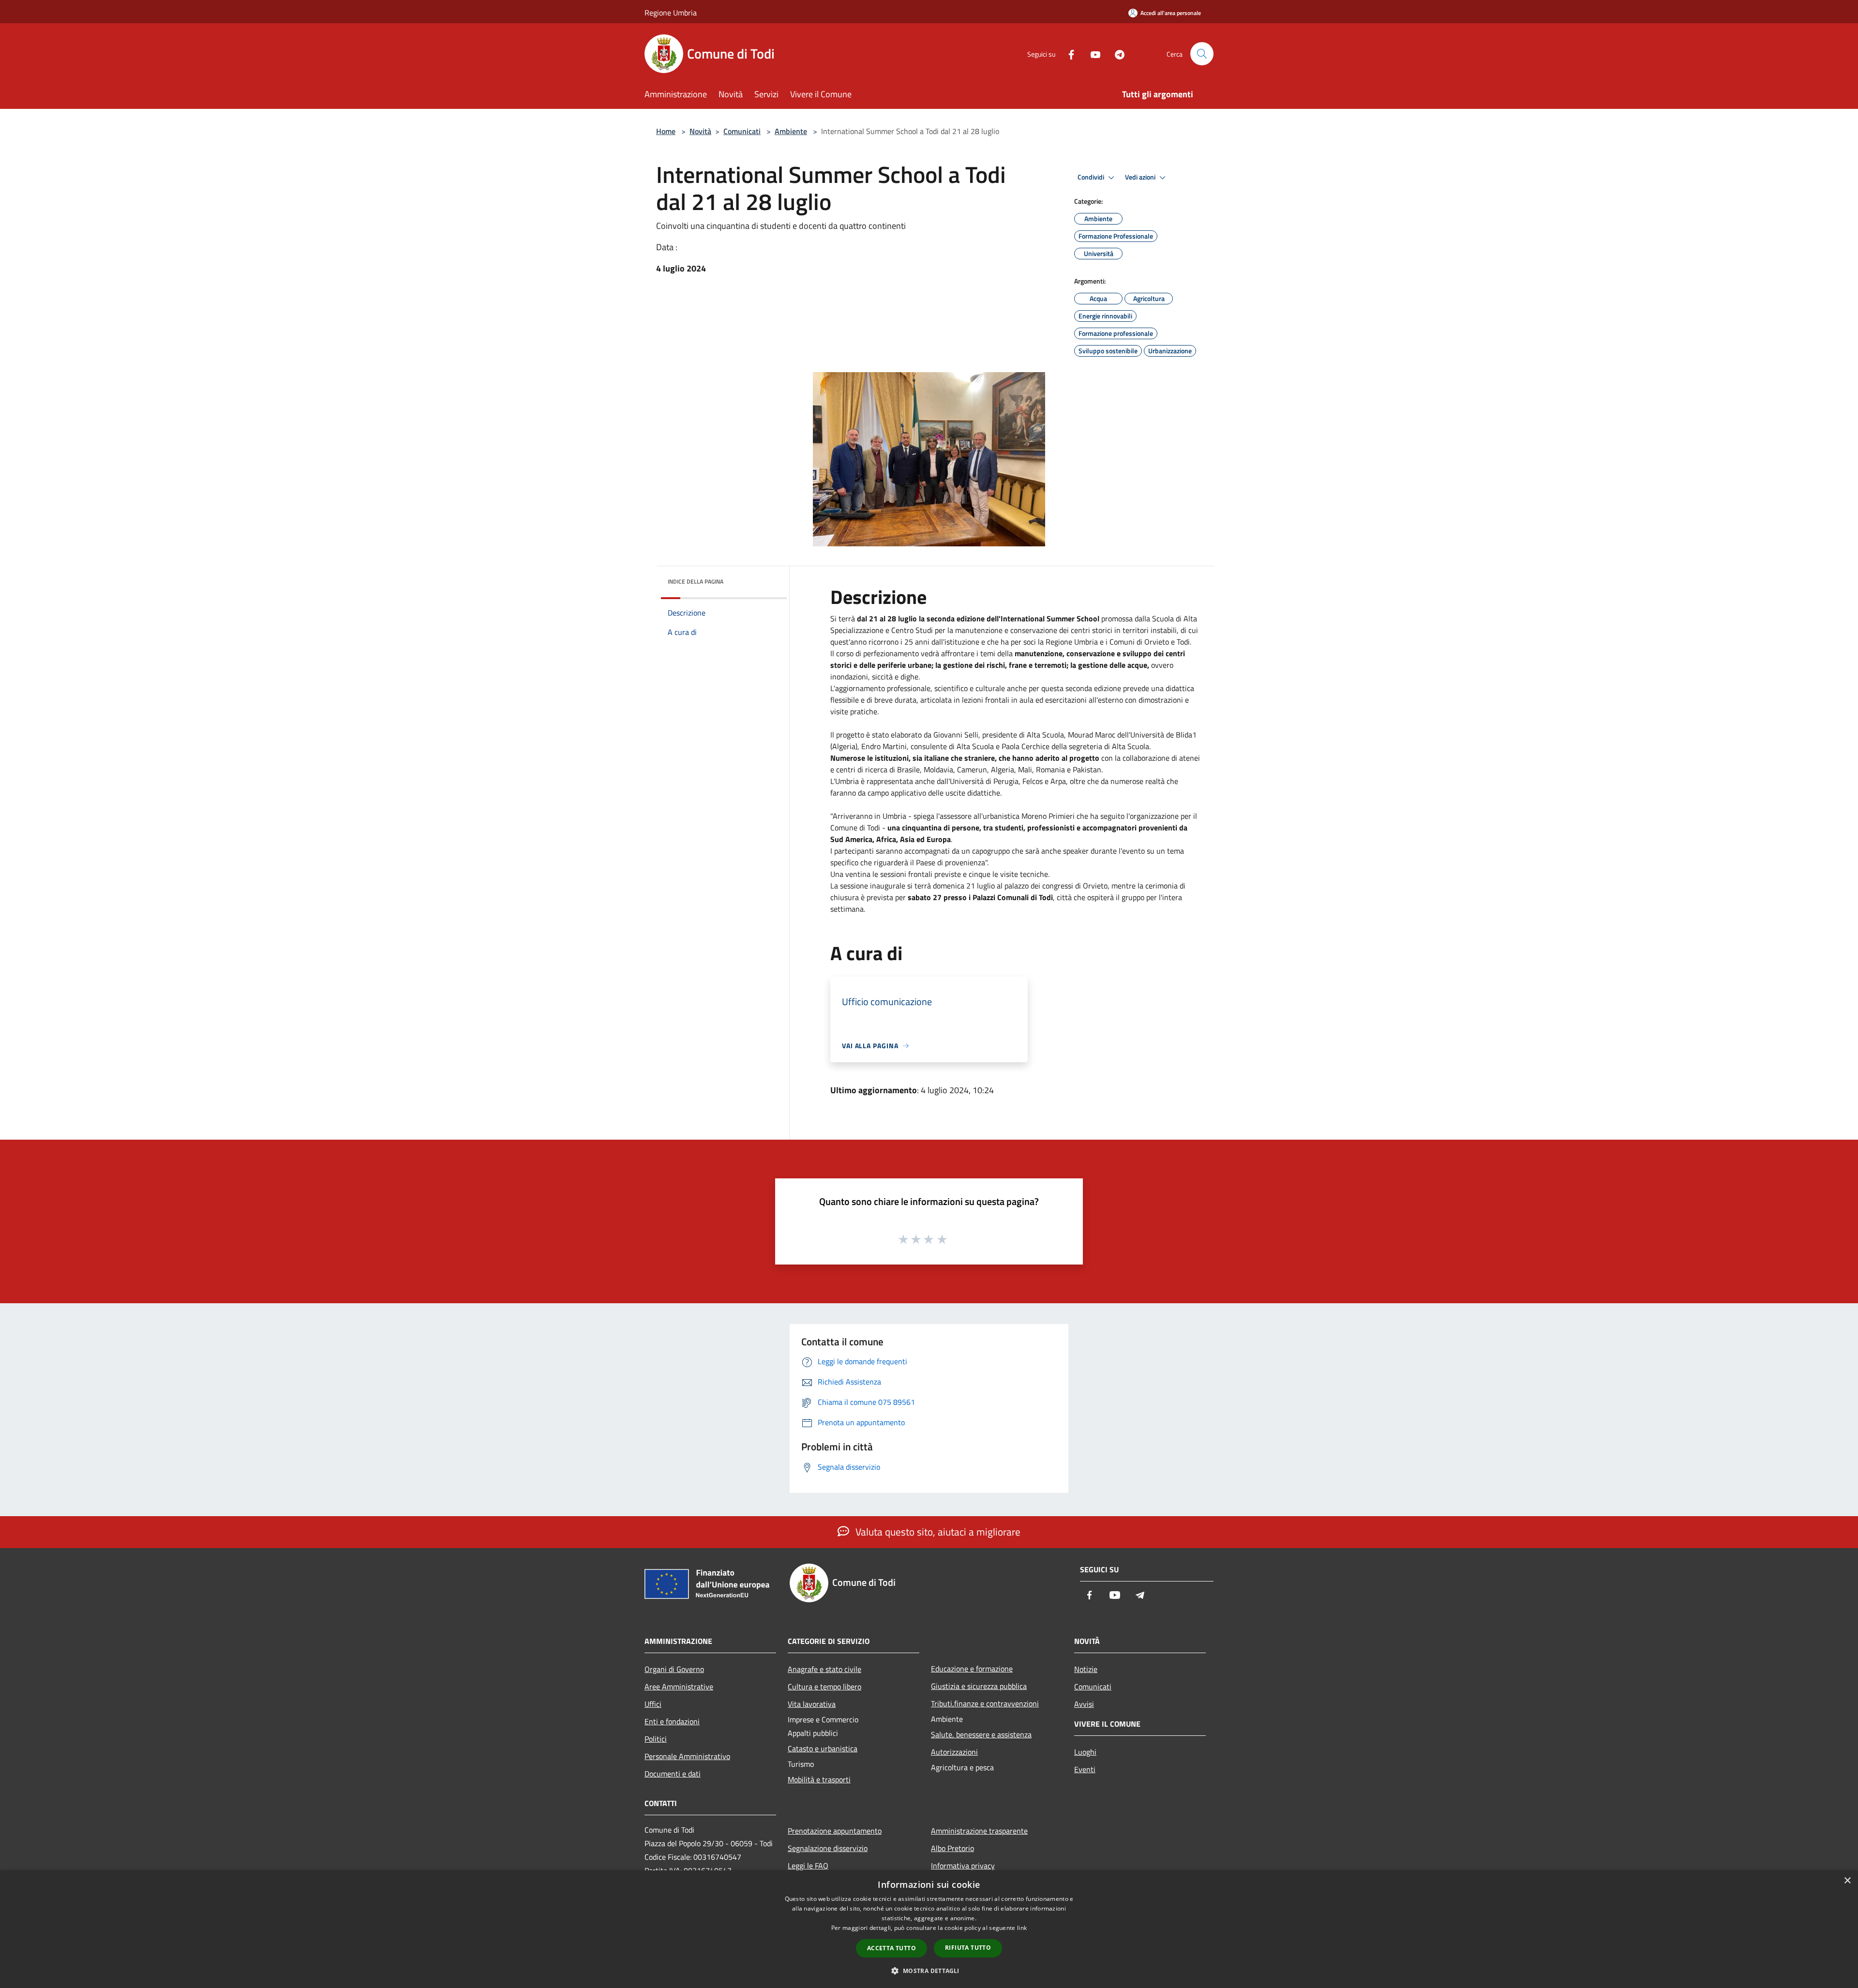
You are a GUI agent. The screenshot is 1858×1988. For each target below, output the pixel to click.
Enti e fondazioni (672, 1721)
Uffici (653, 1704)
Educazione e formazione (972, 1669)
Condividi (1092, 177)
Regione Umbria (671, 13)
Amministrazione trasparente (979, 1831)
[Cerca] (1202, 54)
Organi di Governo (674, 1669)
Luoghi (1085, 1752)
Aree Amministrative (679, 1687)
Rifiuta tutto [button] (968, 1948)
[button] (929, 1971)
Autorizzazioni (954, 1752)
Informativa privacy (963, 1866)
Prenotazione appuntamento (835, 1831)
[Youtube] (1092, 53)
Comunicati (742, 131)
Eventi (1085, 1769)
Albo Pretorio (952, 1848)
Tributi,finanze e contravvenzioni (985, 1703)
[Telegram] (1116, 53)
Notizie (1086, 1669)
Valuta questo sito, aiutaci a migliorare (937, 1532)
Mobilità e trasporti (819, 1779)
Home (666, 131)
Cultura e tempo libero (824, 1687)
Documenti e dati (673, 1774)
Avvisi (1084, 1704)
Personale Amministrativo (687, 1756)
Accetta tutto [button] (892, 1948)
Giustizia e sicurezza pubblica (979, 1686)
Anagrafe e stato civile (824, 1669)
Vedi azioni (1141, 177)
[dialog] (929, 1929)
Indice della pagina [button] (696, 581)
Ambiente (791, 131)
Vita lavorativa (812, 1704)
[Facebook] (1067, 53)
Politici (656, 1739)
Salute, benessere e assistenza (981, 1734)
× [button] (1847, 1881)
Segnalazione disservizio (828, 1848)
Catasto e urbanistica (823, 1748)
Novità (700, 131)
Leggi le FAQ (808, 1866)
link (1022, 1928)
